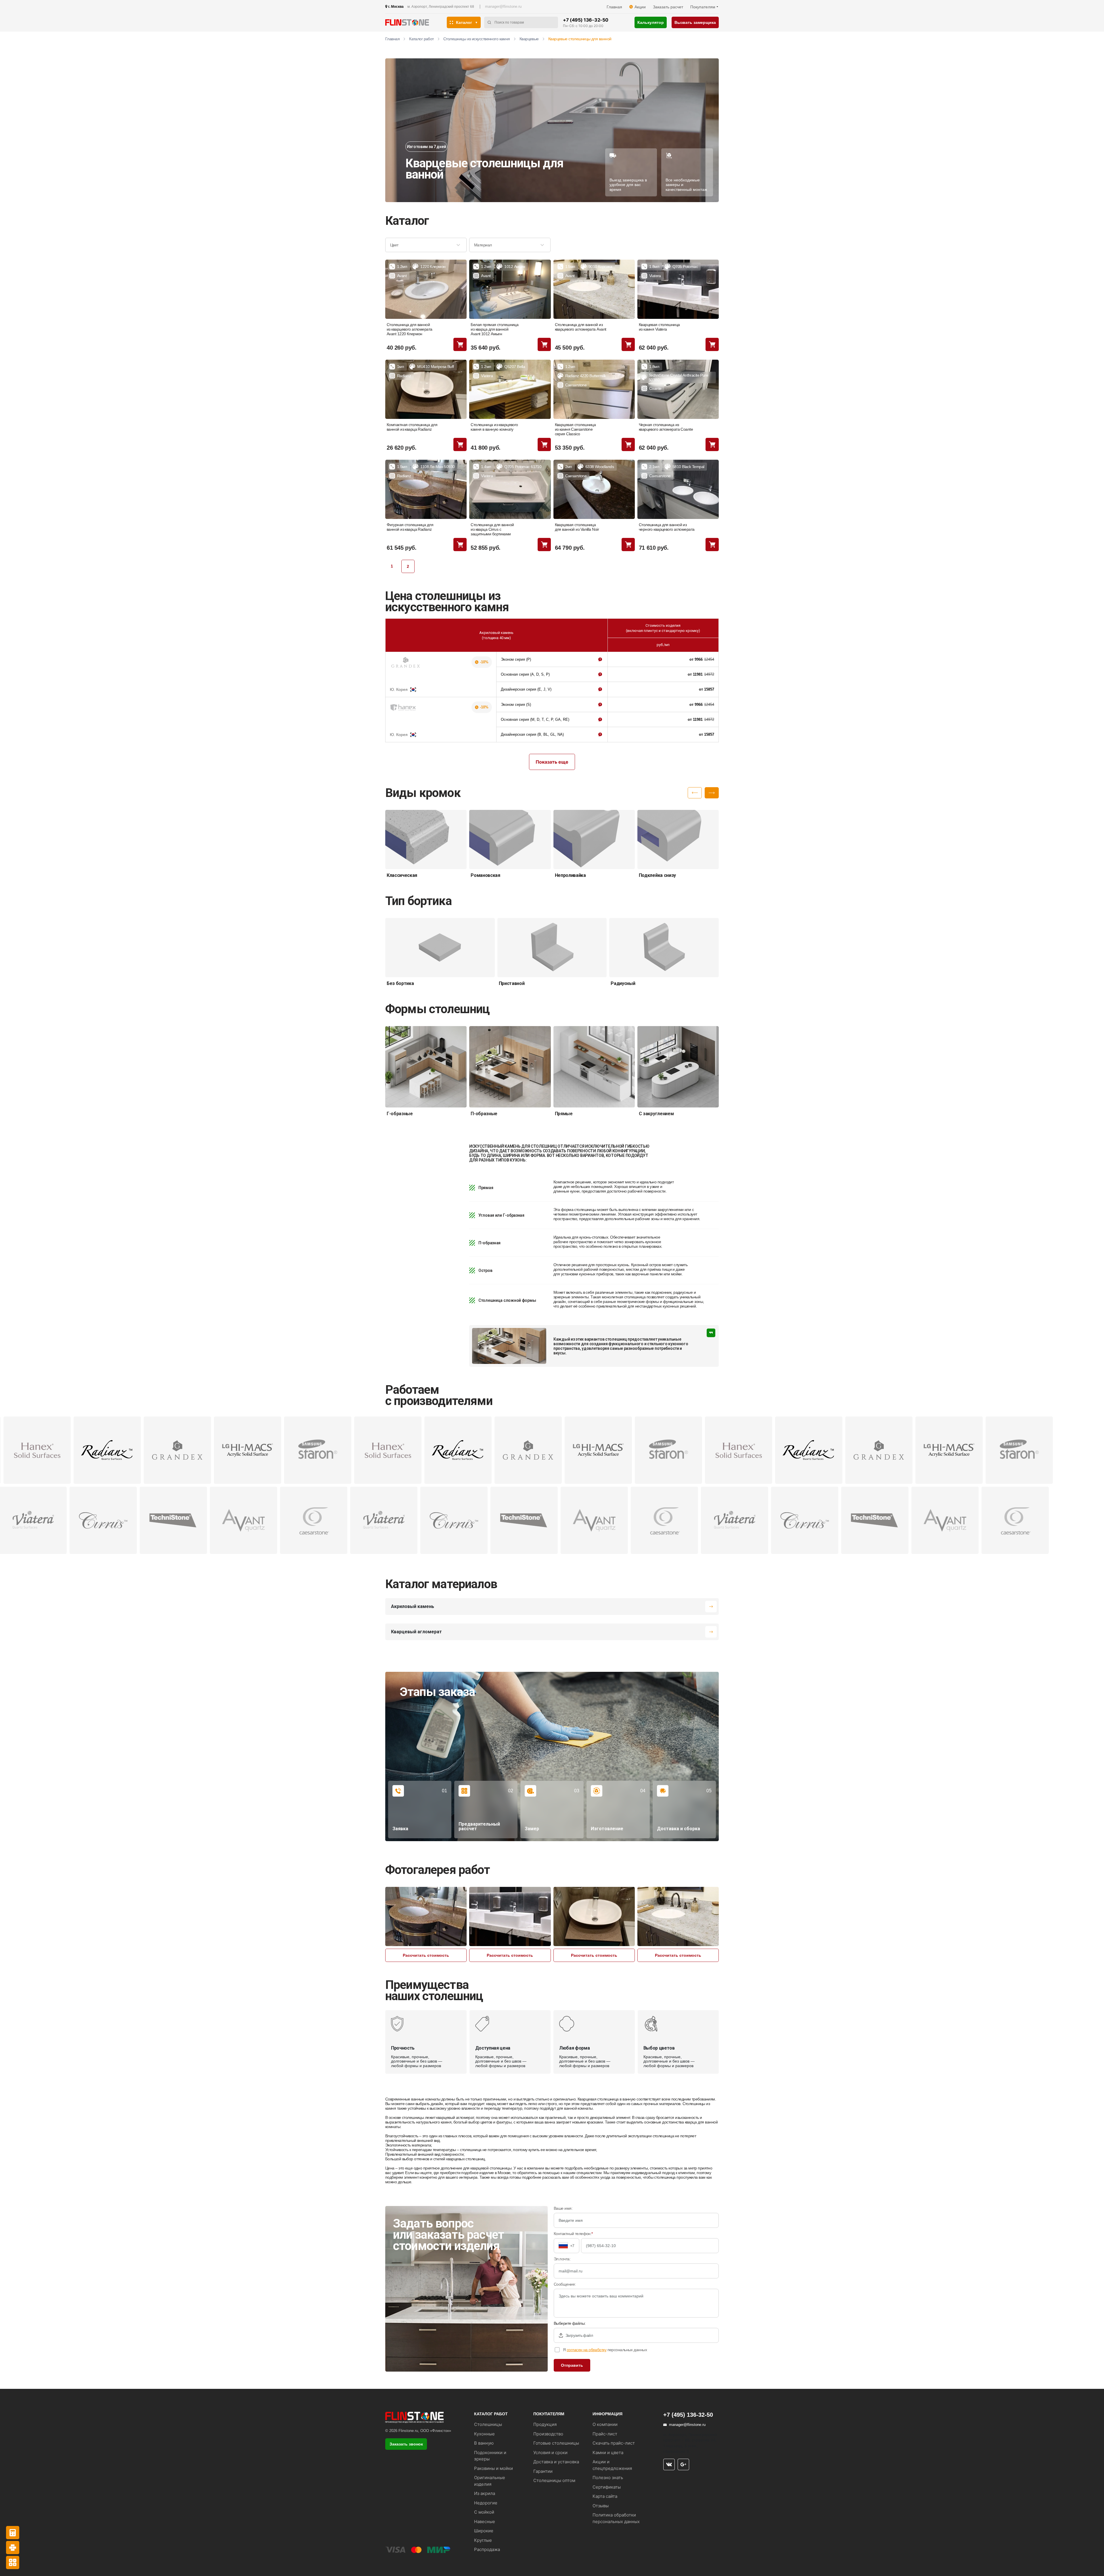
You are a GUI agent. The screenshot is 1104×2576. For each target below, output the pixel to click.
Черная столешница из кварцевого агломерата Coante (666, 427)
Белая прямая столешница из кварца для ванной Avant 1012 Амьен (494, 329)
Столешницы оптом (554, 2480)
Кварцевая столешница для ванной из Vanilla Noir (577, 527)
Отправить (572, 2365)
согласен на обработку (586, 2350)
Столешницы (488, 2424)
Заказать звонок (406, 2444)
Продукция (545, 2424)
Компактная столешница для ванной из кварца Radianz (412, 427)
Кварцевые (529, 39)
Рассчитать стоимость (426, 1955)
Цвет (394, 245)
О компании (605, 2424)
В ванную (484, 2443)
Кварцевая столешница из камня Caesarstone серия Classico (575, 429)
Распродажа (487, 2549)
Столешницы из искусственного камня (477, 39)
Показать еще (552, 762)
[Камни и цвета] (13, 2548)
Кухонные (484, 2434)
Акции (640, 7)
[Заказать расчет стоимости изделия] (13, 2562)
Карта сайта (605, 2496)
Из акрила (485, 2493)
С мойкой (484, 2512)
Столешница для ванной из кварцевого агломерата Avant (581, 327)
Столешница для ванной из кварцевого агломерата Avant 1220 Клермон (410, 329)
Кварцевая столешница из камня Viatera (659, 327)
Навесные (485, 2522)
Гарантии (543, 2471)
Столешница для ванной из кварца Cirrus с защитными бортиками (492, 529)
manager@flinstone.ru (503, 6)
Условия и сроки (550, 2453)
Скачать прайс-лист (614, 2443)
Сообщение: (565, 2284)
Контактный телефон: (573, 2234)
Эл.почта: (562, 2259)
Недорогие (486, 2503)
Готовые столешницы (556, 2443)
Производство (548, 2434)
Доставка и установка (556, 2462)
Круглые (483, 2540)
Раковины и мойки (493, 2468)
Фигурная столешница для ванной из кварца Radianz (410, 527)
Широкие (484, 2531)
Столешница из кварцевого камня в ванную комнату (494, 427)
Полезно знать (608, 2478)
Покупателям (703, 7)
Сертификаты (607, 2487)
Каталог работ (421, 39)
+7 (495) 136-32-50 (585, 20)
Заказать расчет (668, 7)
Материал (483, 245)
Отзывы (601, 2506)
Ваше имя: (563, 2208)
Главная (614, 7)
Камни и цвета (608, 2453)
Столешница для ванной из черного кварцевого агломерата (667, 527)
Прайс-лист (605, 2434)
